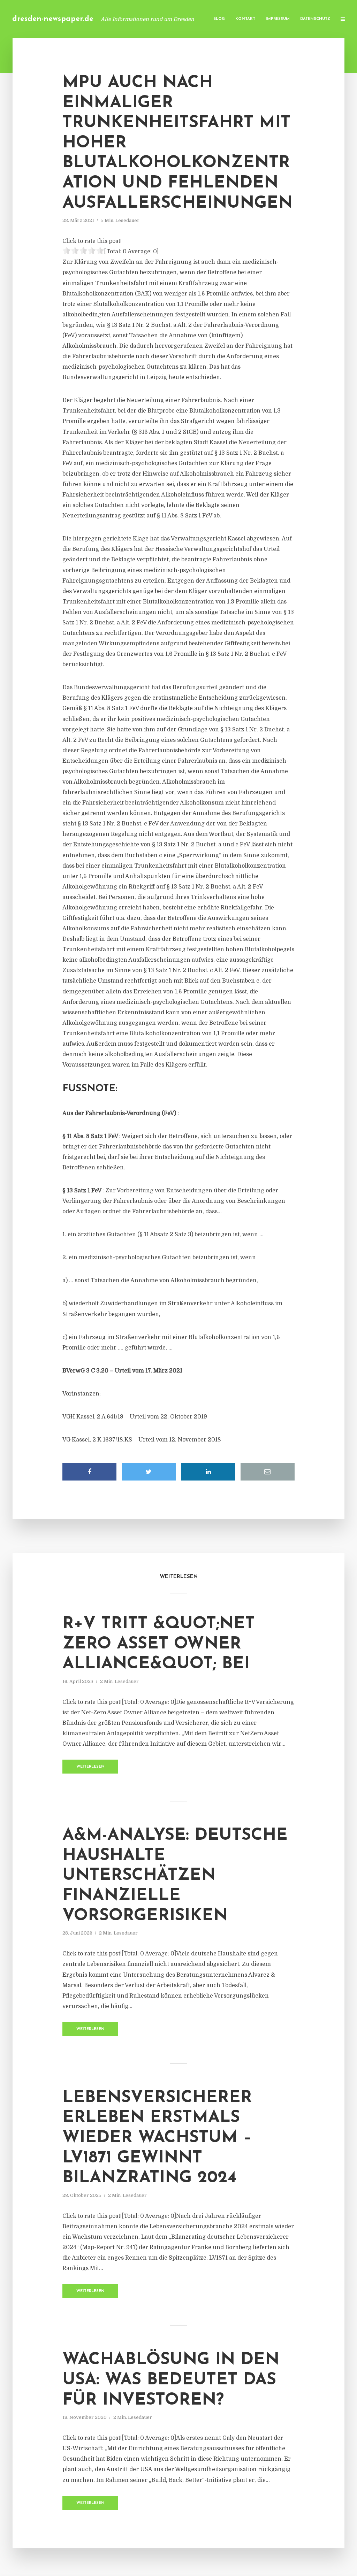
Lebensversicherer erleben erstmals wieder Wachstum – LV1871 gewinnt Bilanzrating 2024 (157, 2138)
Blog (219, 19)
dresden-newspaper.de (53, 19)
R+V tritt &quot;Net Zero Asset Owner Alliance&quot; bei (159, 1644)
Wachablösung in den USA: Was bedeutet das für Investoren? (171, 2380)
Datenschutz (315, 19)
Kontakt (245, 19)
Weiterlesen (90, 1767)
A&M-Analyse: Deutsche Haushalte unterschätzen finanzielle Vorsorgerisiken (175, 1876)
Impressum (278, 19)
